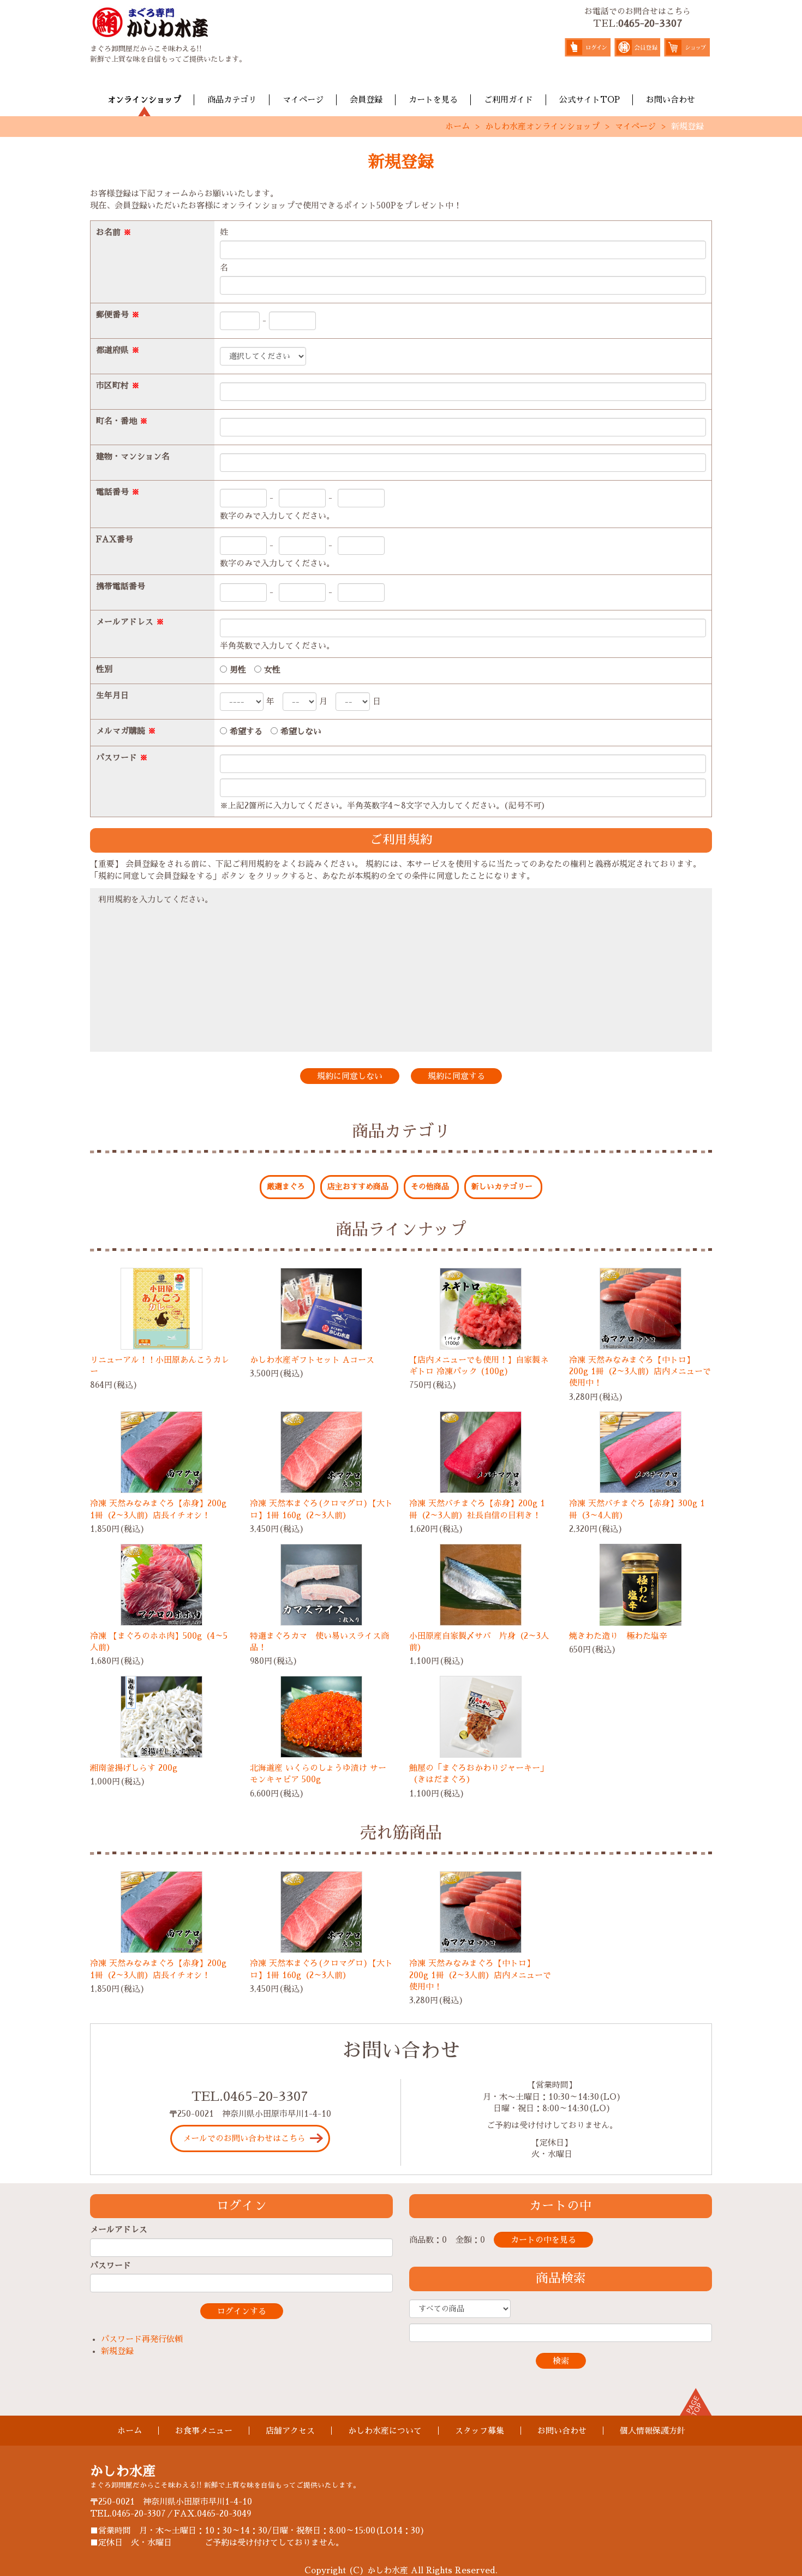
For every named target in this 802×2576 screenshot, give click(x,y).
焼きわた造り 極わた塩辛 (618, 1636)
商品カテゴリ (232, 100)
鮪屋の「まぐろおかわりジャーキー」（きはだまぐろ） (479, 1774)
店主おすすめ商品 (358, 1187)
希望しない (300, 731)
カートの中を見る (543, 2240)
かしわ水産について (385, 2431)
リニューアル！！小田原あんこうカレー (160, 1365)
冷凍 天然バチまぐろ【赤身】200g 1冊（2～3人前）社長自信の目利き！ (477, 1509)
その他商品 (430, 1187)
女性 (271, 670)
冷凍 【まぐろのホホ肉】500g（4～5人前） (159, 1642)
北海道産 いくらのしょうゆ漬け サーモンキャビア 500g (318, 1774)
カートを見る (433, 100)
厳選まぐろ (286, 1187)
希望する (245, 731)
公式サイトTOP (589, 100)
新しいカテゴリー (502, 1187)
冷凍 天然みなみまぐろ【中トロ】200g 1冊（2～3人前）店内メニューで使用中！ (640, 1371)
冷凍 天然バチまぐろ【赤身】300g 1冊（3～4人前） (637, 1509)
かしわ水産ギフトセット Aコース (312, 1360)
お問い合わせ (671, 100)
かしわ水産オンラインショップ (542, 126)
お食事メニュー (204, 2431)
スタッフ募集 (480, 2431)
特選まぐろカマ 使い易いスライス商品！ (319, 1642)
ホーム (457, 126)
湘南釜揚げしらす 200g (134, 1768)
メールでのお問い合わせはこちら (244, 2138)
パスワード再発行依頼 (142, 2339)
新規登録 (117, 2351)
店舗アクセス (290, 2431)
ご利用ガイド (508, 100)
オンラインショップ (144, 100)
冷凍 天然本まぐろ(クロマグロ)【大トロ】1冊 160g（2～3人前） (321, 1509)
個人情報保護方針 (653, 2431)
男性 (237, 670)
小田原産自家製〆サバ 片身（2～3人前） (479, 1642)
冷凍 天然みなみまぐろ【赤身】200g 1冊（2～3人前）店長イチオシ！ (158, 1509)
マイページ (303, 100)
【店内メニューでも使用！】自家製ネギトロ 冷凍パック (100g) (479, 1365)
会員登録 (366, 100)
